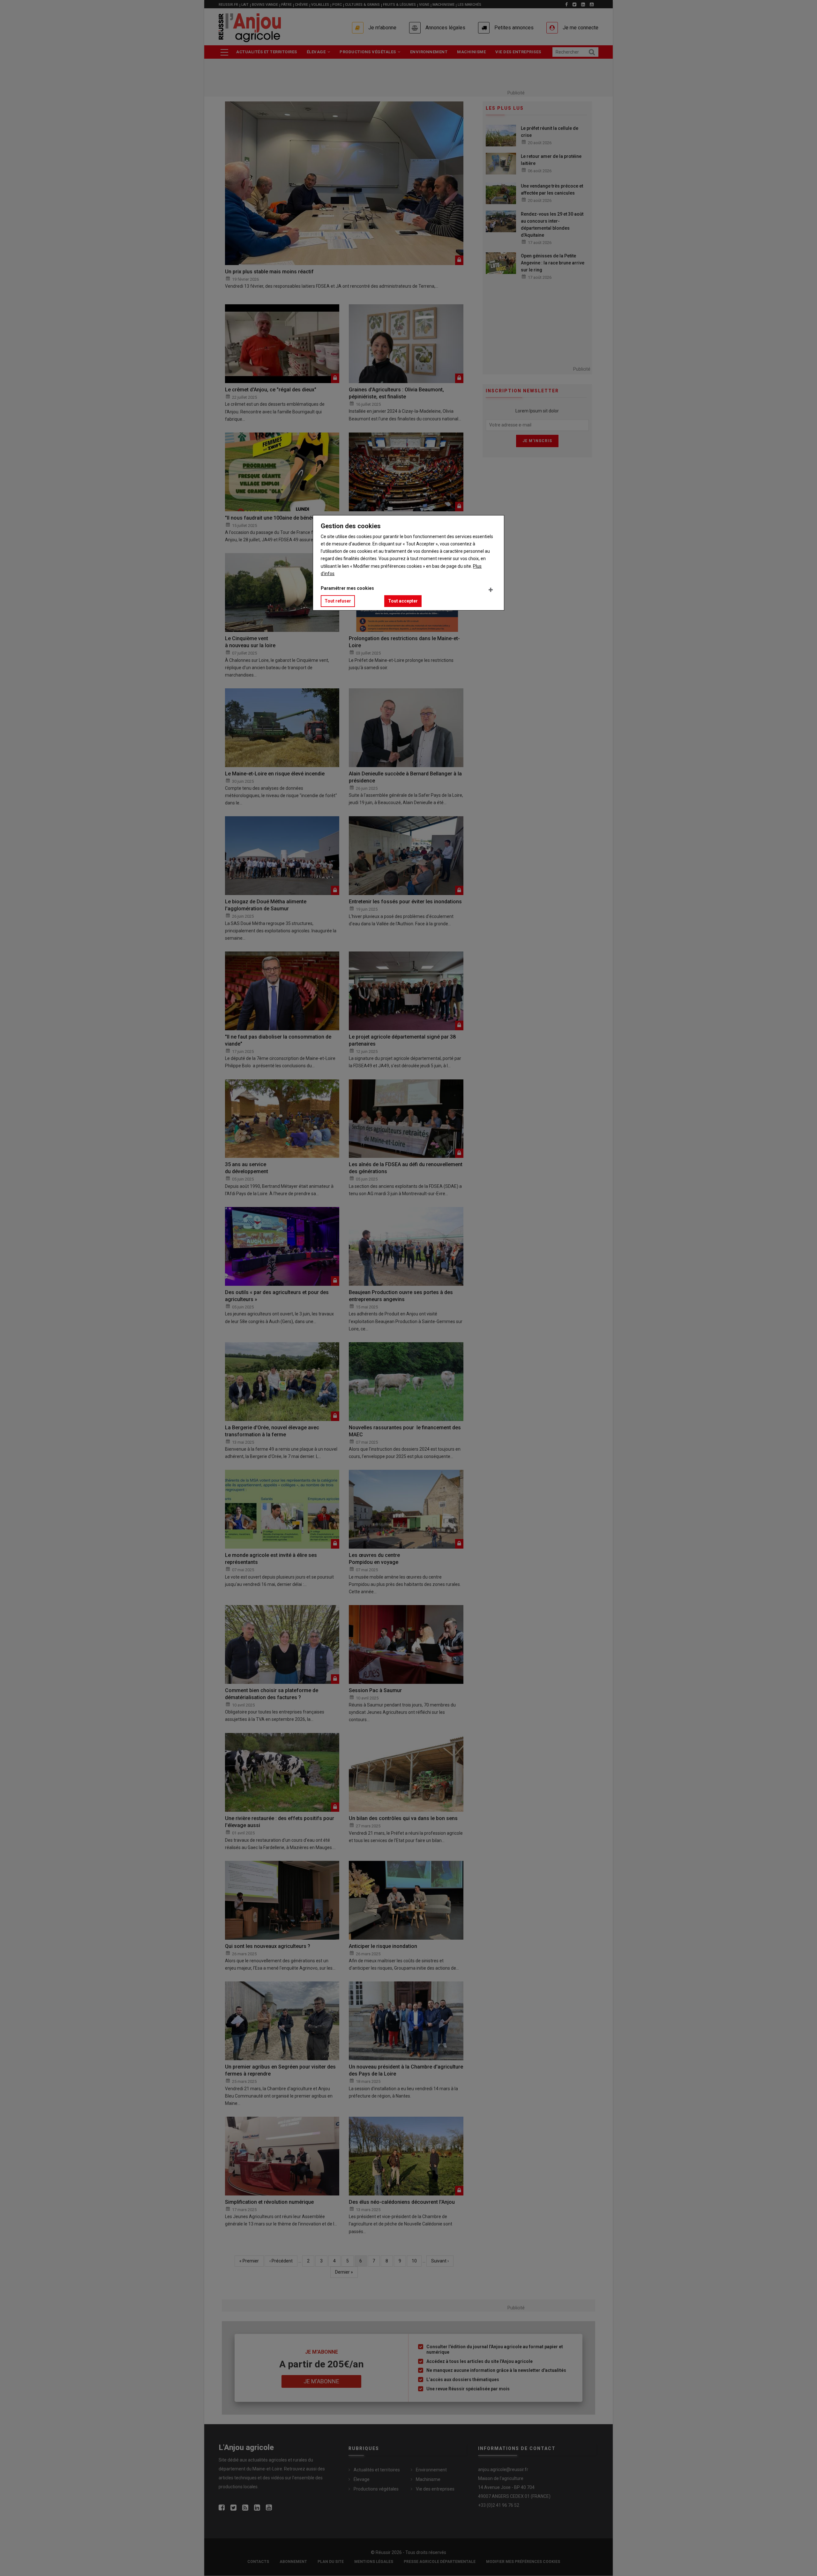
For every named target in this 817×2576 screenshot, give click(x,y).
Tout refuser (338, 601)
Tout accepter (403, 601)
